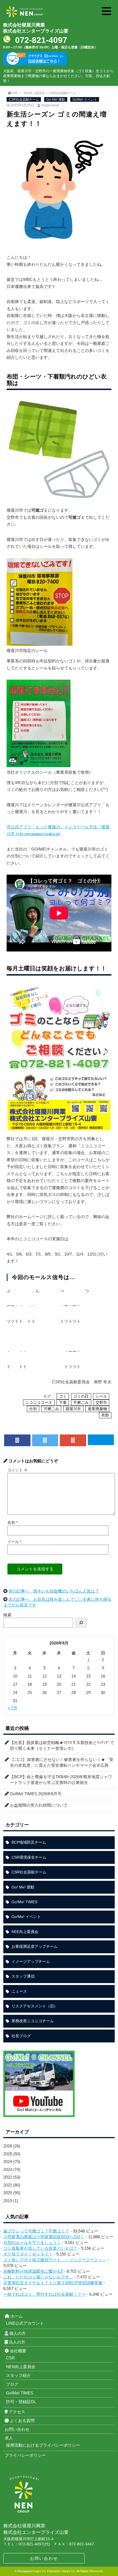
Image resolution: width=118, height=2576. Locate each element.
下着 (63, 1403)
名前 (12, 1523)
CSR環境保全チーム (29, 1857)
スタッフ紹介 (18, 2375)
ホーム (16, 2316)
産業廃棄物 (97, 1409)
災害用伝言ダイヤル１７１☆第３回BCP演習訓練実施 (53, 2283)
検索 (7, 1615)
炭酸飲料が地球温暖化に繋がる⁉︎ (33, 2271)
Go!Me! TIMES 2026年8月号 (36, 1794)
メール (14, 1542)
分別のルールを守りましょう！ (32, 2242)
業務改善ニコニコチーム (33, 2021)
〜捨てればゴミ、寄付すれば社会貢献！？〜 (44, 2294)
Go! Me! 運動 (56, 100)
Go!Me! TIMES (24, 1902)
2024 (8, 2162)
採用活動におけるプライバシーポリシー (43, 2445)
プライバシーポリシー (25, 2455)
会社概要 (18, 2351)
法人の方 (16, 2342)
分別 (33, 1409)
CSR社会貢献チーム (63, 93)
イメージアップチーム (31, 1961)
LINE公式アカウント (25, 2323)
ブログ (12, 2384)
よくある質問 (22, 2421)
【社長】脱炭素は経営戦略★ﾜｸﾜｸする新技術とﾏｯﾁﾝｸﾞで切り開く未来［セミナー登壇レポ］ (62, 1745)
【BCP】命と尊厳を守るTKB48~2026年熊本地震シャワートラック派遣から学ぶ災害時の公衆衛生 (61, 1780)
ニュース (19, 1991)
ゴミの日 (81, 1396)
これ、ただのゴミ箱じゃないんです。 (38, 2277)
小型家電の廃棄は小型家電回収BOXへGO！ (44, 2237)
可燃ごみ (51, 1409)
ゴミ (63, 1396)
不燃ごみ (81, 1403)
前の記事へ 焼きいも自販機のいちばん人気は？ (54, 1591)
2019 (8, 2201)
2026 (8, 2146)
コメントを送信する (35, 1569)
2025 (8, 2154)
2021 (8, 2185)
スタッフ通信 (23, 1976)
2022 (8, 2177)
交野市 (101, 1403)
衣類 (105, 1415)
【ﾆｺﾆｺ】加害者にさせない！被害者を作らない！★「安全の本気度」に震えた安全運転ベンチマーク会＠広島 (62, 1762)
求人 (9, 2438)
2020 (8, 2193)
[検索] (81, 1623)
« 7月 (12, 1708)
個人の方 (17, 2333)
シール (101, 1396)
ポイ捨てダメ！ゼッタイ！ (28, 2254)
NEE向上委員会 (34, 93)
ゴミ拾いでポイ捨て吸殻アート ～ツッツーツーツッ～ (55, 2260)
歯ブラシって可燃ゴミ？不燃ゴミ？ (36, 2231)
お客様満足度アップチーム (35, 1946)
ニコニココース (39, 1403)
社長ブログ (21, 2036)
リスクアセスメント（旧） (35, 2006)
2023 (8, 2169)
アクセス (16, 2412)
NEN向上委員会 (21, 2367)
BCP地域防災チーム (29, 1842)
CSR (10, 2358)
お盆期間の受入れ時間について (39, 1805)
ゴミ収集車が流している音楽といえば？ (40, 2248)
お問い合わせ (44, 2558)
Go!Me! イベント (85, 100)
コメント (18, 1470)
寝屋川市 (73, 1409)
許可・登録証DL (21, 2402)
